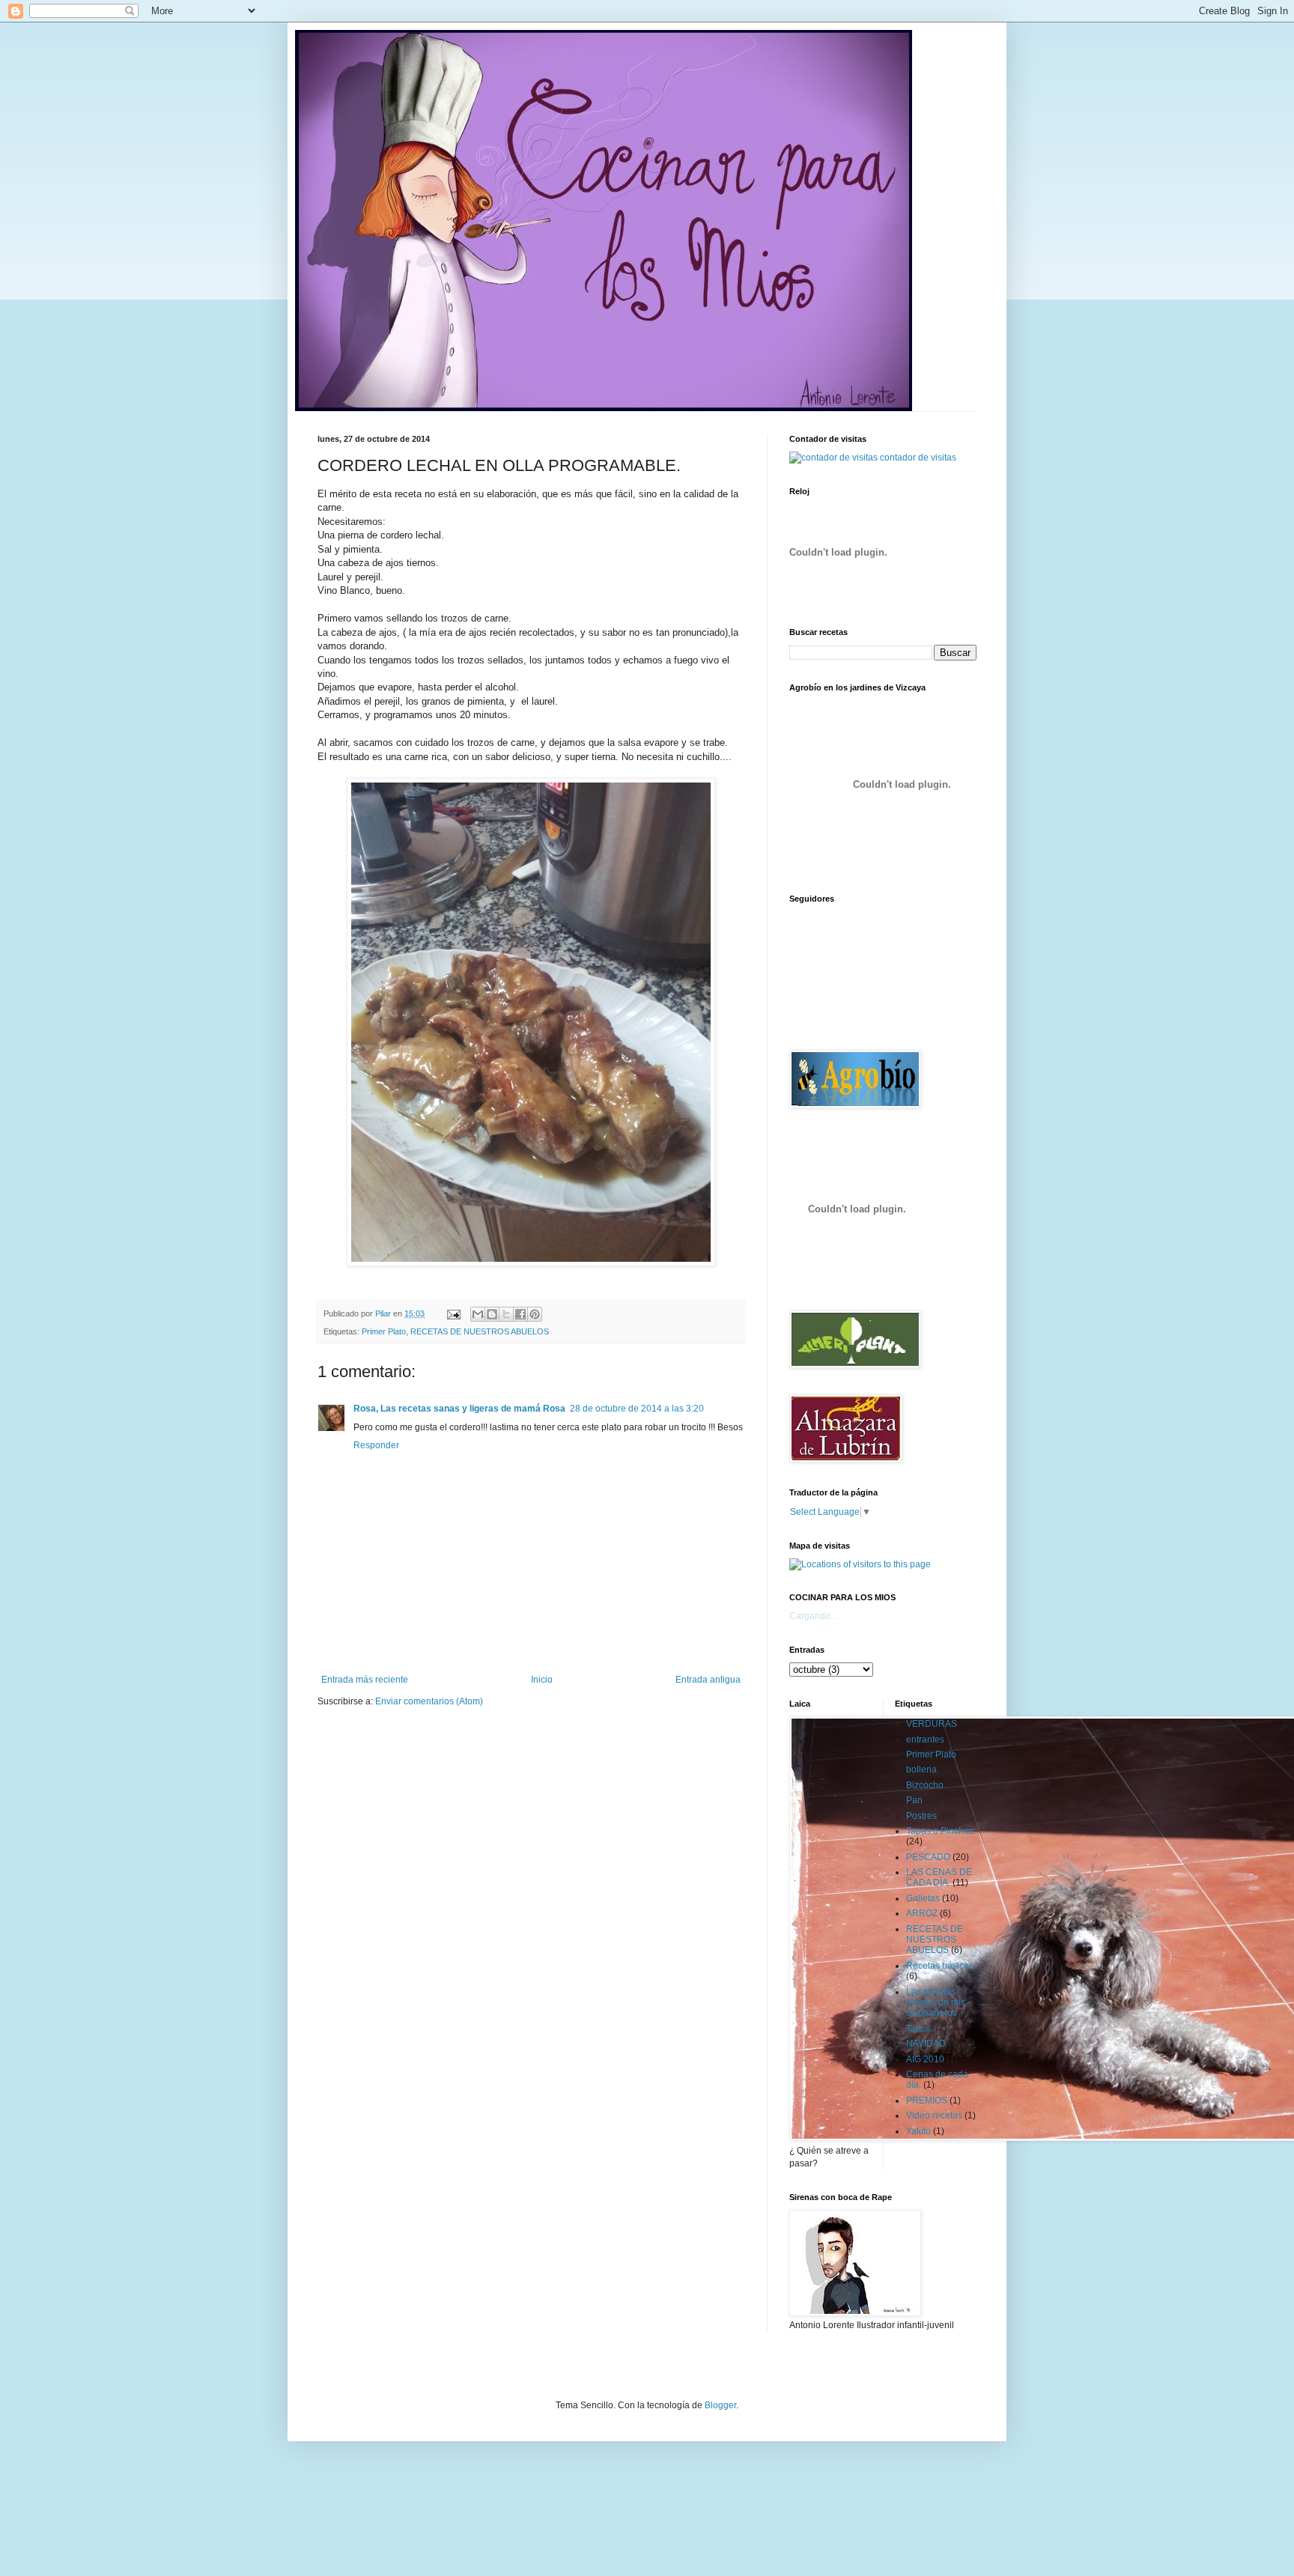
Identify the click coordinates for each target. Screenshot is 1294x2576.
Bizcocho (925, 1785)
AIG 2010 (925, 2059)
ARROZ (922, 1913)
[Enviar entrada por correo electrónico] (453, 1313)
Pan (914, 1800)
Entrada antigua (708, 1680)
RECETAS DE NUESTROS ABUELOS (480, 1331)
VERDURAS (932, 1724)
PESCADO (928, 1857)
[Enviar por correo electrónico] (478, 1314)
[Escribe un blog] (492, 1314)
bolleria (921, 1770)
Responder (376, 1445)
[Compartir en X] (506, 1314)
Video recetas (934, 2115)
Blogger (720, 2405)
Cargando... (813, 1616)
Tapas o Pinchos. (941, 1831)
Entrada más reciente (365, 1680)
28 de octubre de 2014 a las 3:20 (637, 1409)
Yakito (918, 2131)
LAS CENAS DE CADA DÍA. (939, 1877)
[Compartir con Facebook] (520, 1314)
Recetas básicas (940, 1966)
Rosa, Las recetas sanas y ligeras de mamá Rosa (459, 1409)
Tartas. (920, 2029)
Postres (921, 1816)
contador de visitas (918, 458)
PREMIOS (927, 2100)
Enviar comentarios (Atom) (429, 1701)
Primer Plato (384, 1331)
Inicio (542, 1680)
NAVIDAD (926, 2044)
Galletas (923, 1898)
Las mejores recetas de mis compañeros (936, 2003)
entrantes (925, 1740)
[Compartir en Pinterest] (535, 1314)
